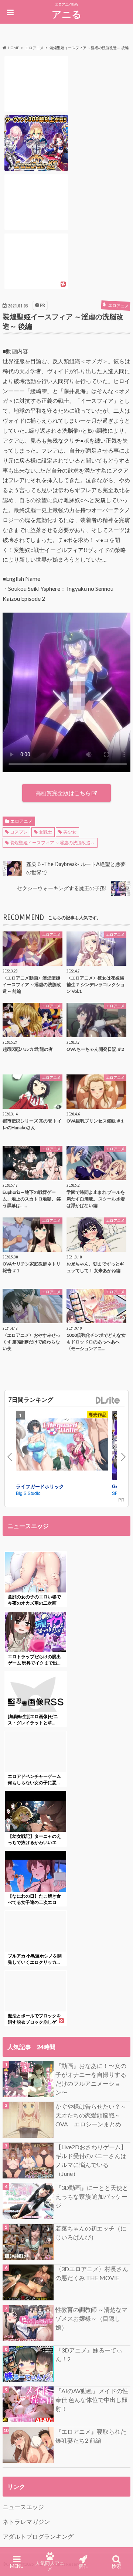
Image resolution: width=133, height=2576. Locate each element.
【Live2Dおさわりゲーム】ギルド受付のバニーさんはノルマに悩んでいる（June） (91, 2160)
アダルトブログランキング (38, 2536)
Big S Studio (28, 1493)
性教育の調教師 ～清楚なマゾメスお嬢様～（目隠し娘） (91, 2318)
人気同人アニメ (50, 2566)
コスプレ (19, 832)
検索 (116, 2566)
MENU (17, 2566)
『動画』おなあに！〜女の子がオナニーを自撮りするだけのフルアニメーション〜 (91, 2079)
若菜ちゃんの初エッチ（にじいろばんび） (91, 2233)
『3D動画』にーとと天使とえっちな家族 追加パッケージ (92, 2196)
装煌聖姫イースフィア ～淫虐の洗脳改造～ (52, 843)
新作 (83, 2566)
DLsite (108, 1401)
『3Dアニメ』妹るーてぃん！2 (89, 2354)
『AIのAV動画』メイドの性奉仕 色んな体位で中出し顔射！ (92, 2400)
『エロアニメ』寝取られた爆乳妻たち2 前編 (91, 2436)
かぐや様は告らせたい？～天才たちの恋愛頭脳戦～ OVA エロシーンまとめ (91, 2115)
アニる (67, 14)
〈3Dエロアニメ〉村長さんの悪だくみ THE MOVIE (92, 2273)
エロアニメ (21, 821)
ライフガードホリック (40, 1486)
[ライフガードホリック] (62, 1446)
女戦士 (45, 832)
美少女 (70, 832)
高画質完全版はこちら (63, 793)
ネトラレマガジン (26, 2522)
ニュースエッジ (23, 2507)
